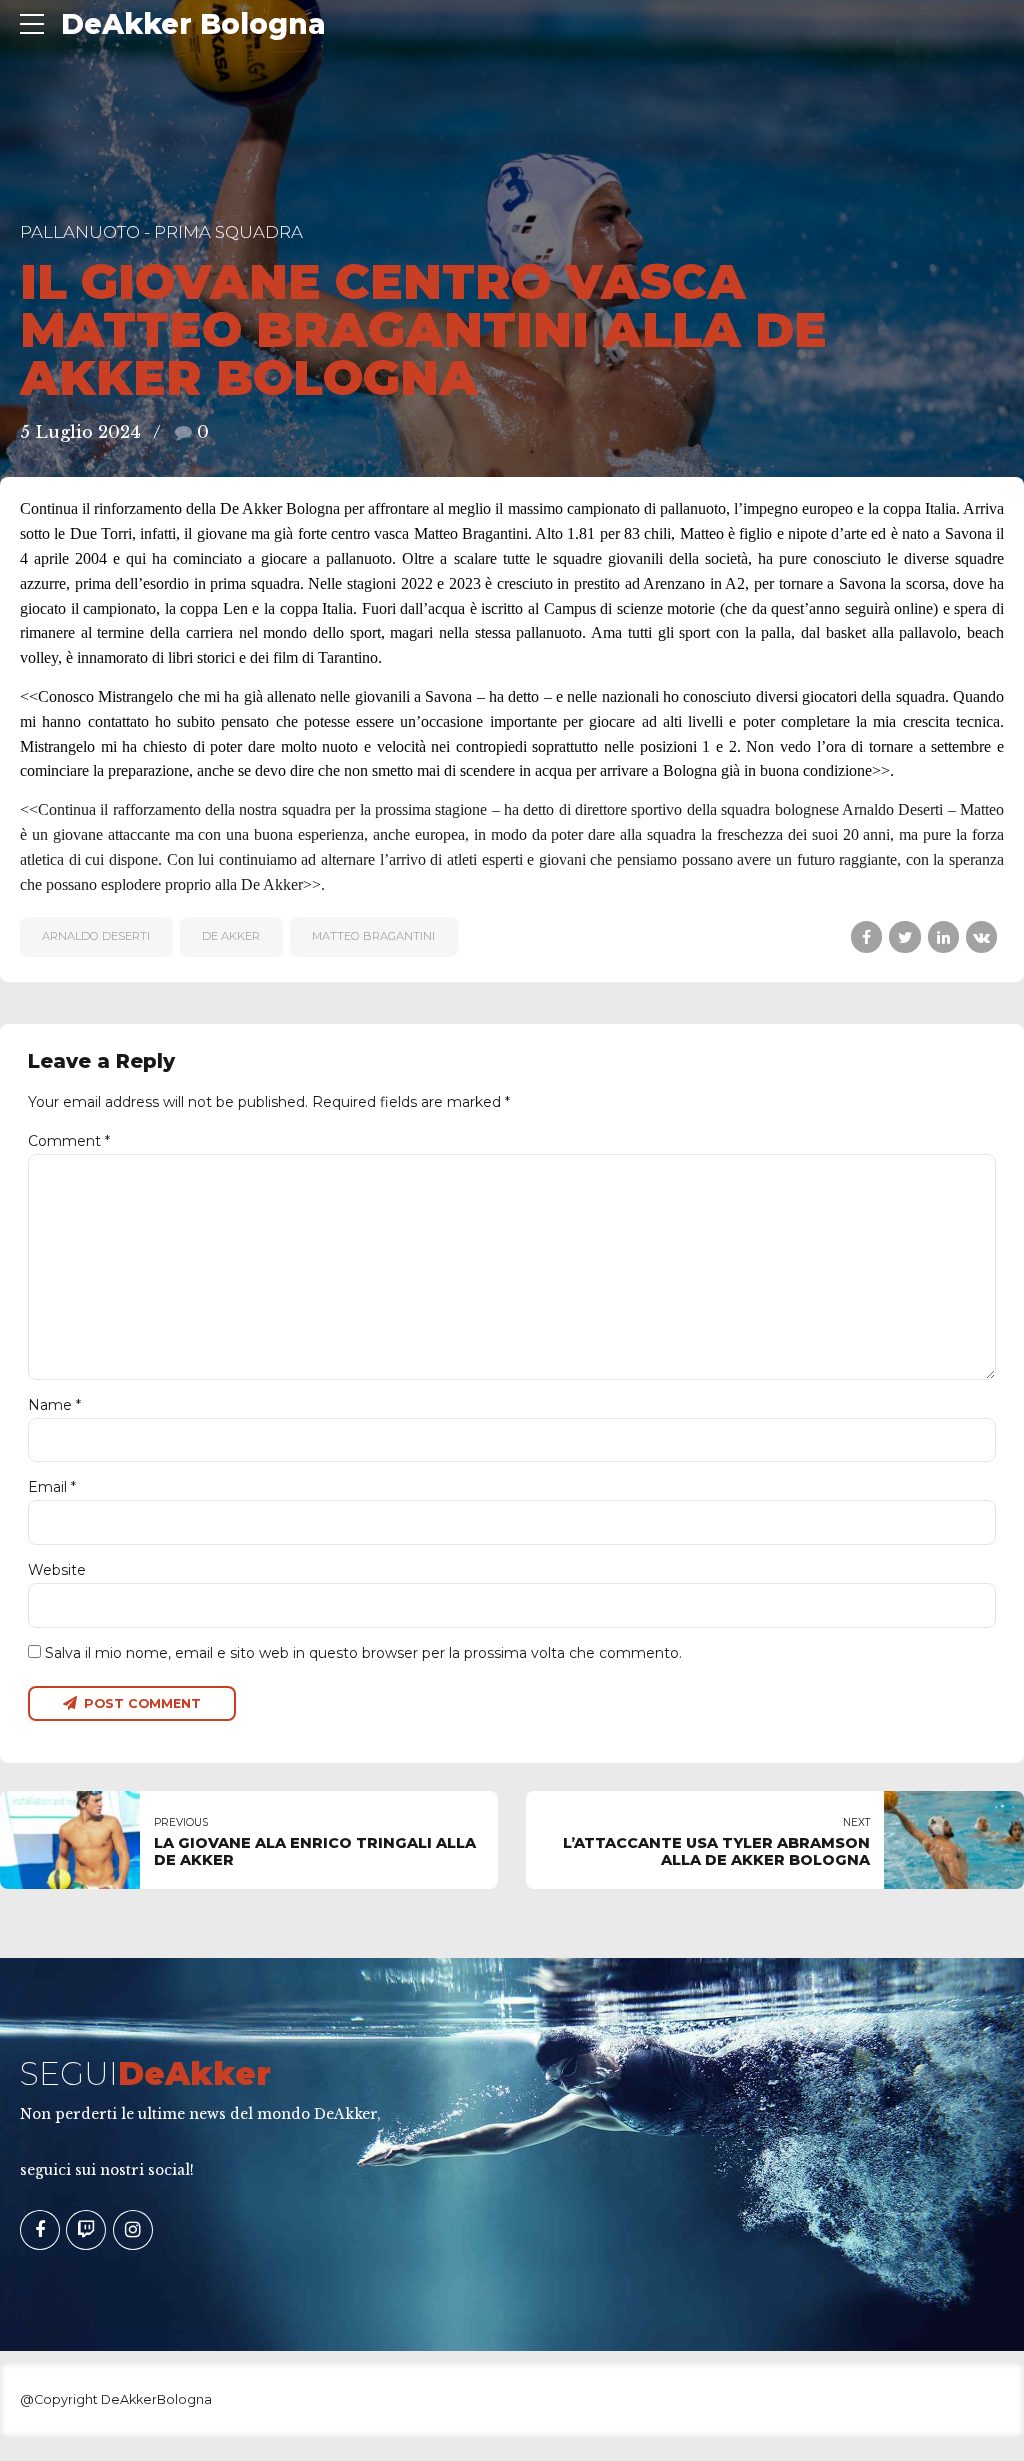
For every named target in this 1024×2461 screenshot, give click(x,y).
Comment (69, 1141)
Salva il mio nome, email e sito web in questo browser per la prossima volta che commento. (363, 1653)
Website (57, 1570)
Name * (54, 1405)
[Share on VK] (981, 936)
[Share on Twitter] (904, 936)
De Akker (231, 936)
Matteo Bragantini (373, 936)
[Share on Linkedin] (943, 936)
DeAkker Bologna (193, 24)
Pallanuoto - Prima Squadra (161, 232)
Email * (52, 1487)
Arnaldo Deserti (96, 936)
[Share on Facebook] (866, 936)
